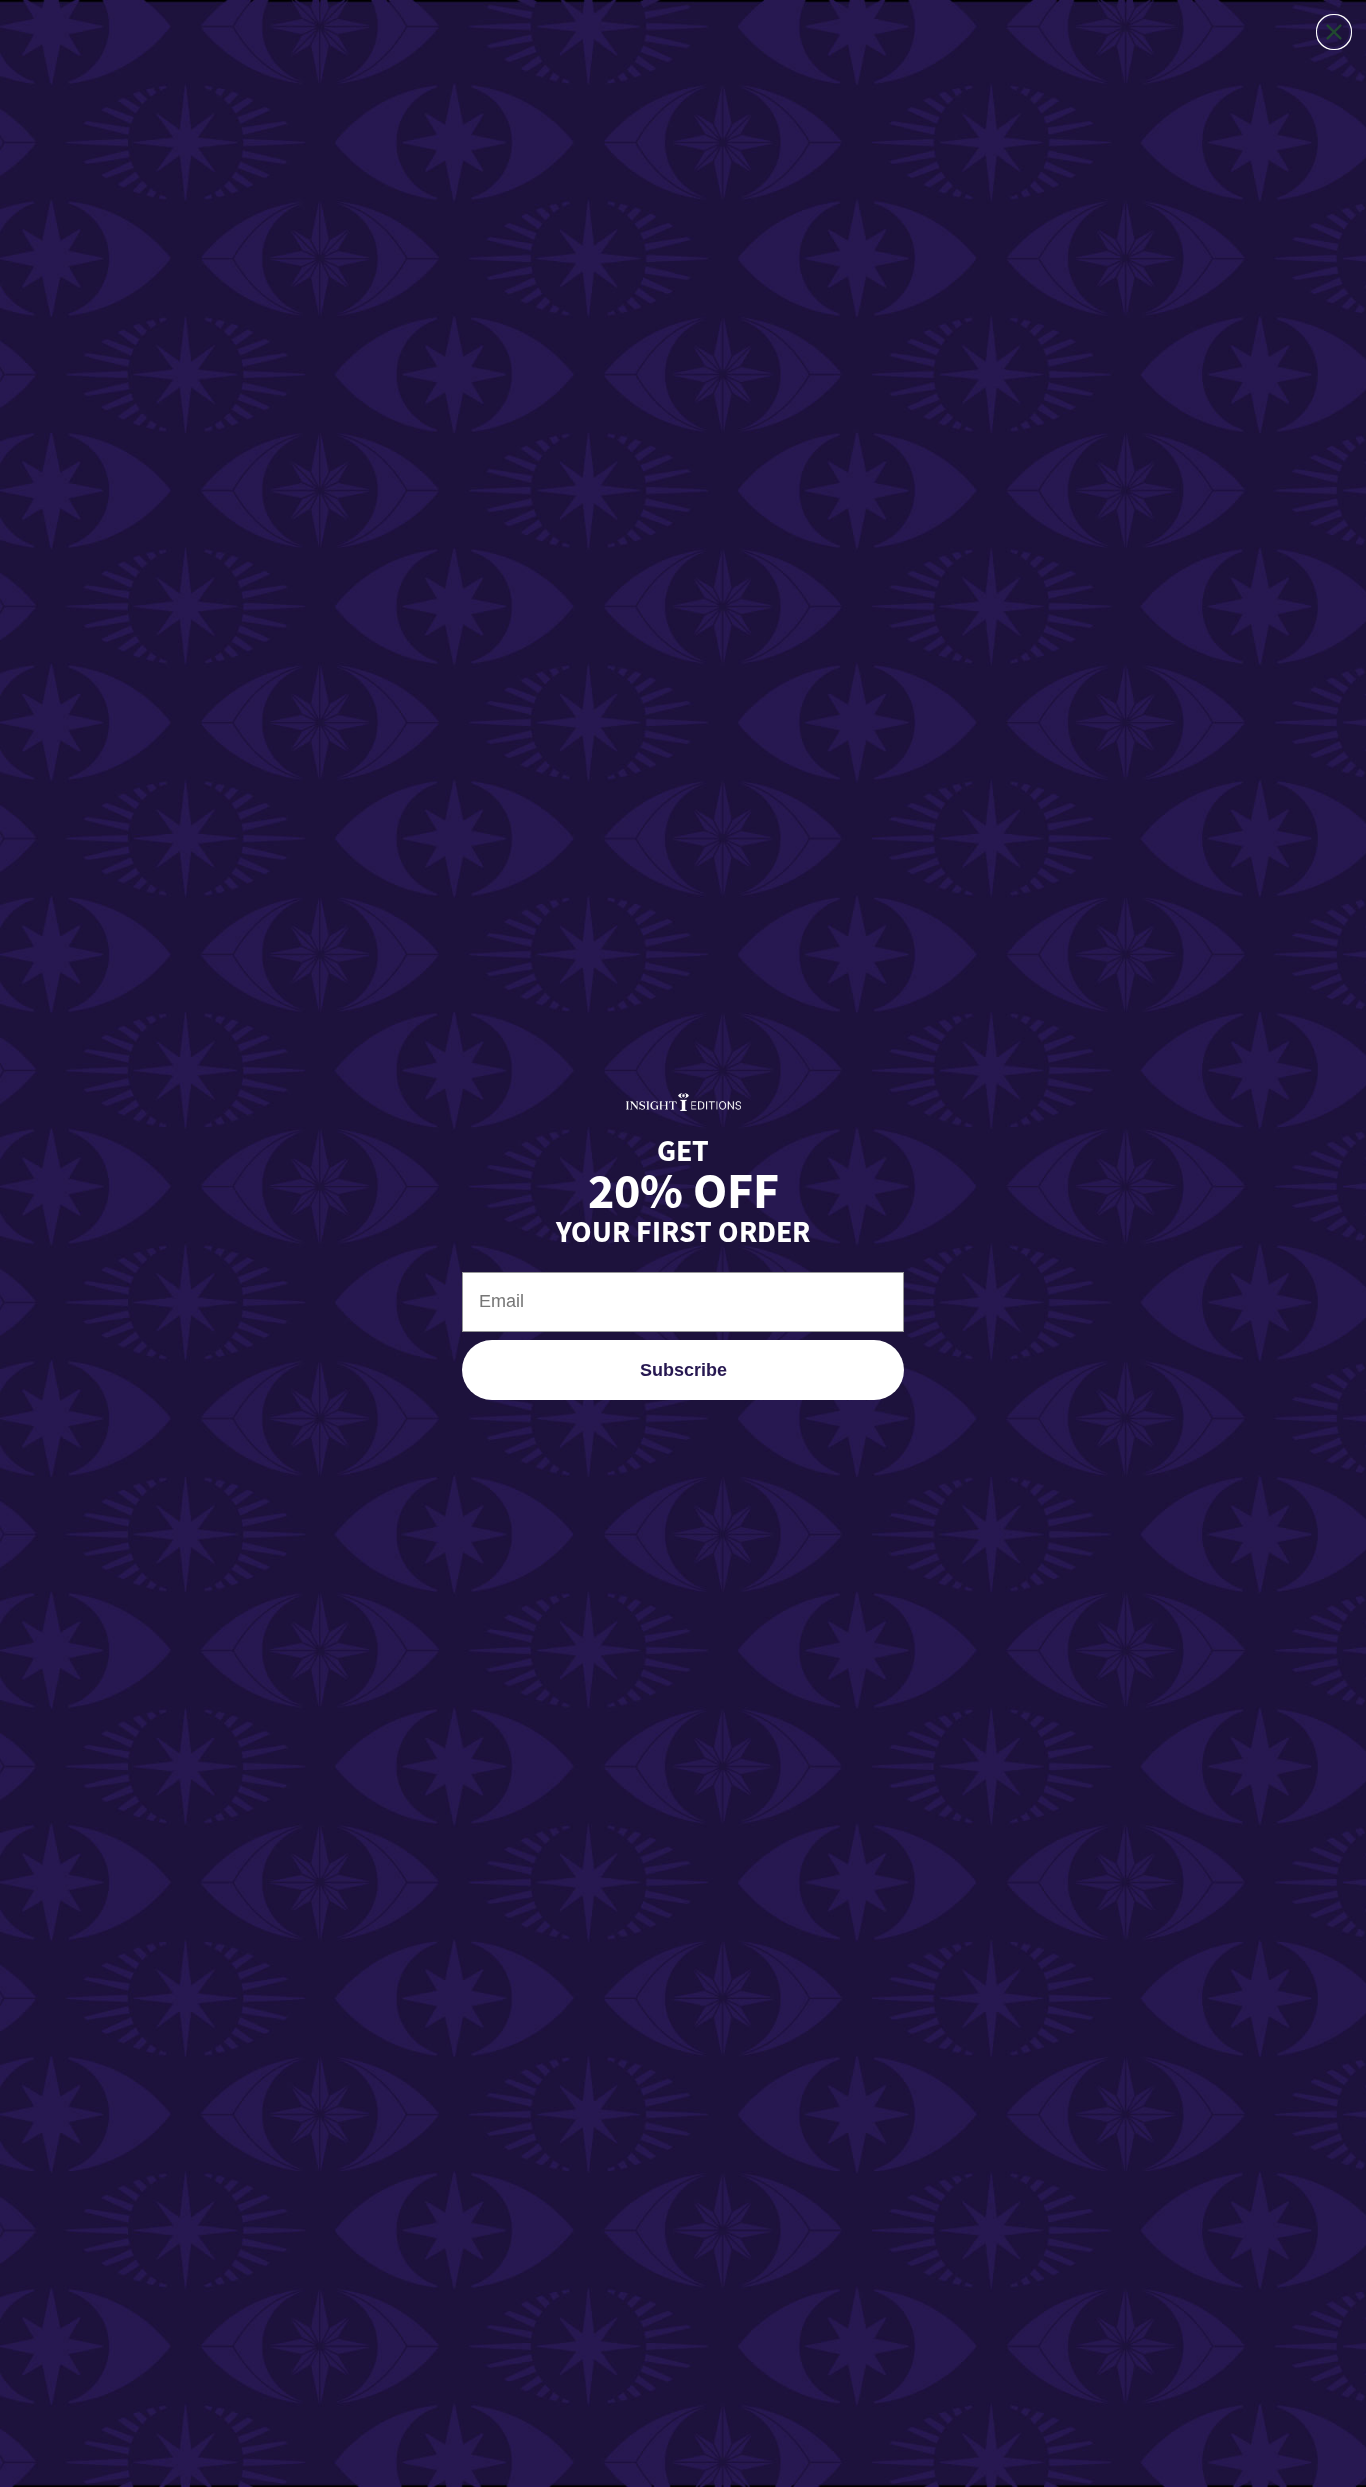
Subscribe (683, 1370)
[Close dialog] (1334, 32)
